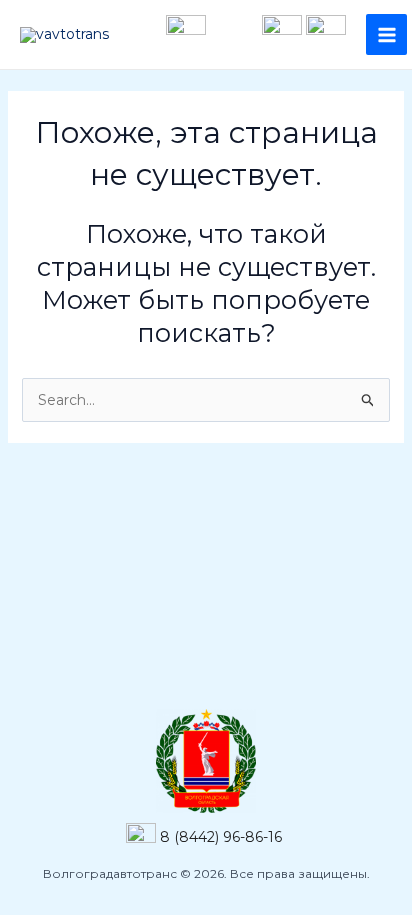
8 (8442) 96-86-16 (221, 836)
